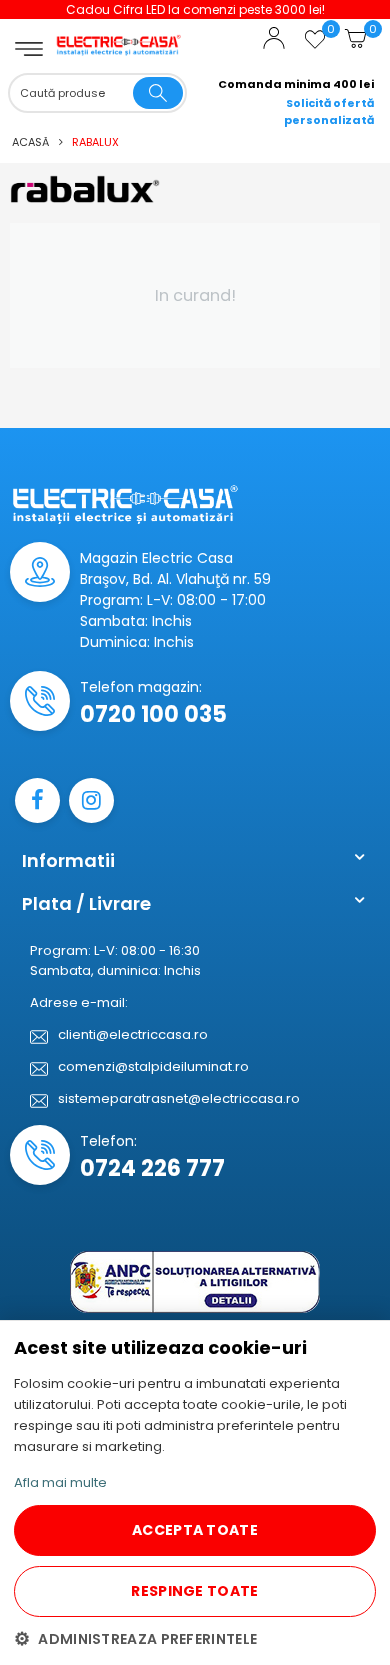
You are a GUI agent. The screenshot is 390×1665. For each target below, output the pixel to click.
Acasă (30, 142)
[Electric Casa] (119, 31)
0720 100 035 (153, 714)
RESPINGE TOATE (194, 1591)
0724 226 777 (152, 1168)
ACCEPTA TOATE (195, 1530)
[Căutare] (158, 93)
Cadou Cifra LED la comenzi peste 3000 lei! (195, 9)
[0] (315, 47)
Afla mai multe (60, 1482)
